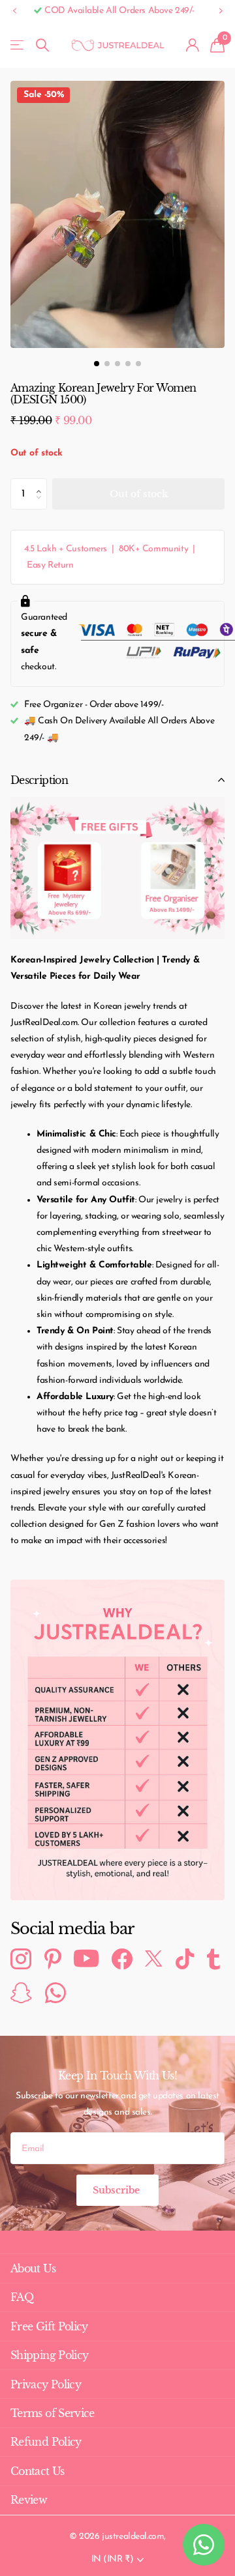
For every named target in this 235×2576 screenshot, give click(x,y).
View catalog (18, 45)
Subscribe (117, 2190)
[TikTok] (185, 1959)
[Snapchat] (21, 1993)
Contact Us (38, 2471)
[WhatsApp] (55, 1993)
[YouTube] (86, 1959)
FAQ (22, 2297)
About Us (33, 2268)
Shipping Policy (49, 2355)
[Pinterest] (53, 1959)
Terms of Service (53, 2413)
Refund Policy (46, 2442)
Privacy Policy (46, 2384)
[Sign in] (193, 45)
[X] (154, 1959)
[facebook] (122, 1959)
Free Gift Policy (49, 2326)
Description (39, 780)
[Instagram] (21, 1959)
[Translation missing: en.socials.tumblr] (213, 1959)
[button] (14, 11)
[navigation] (97, 364)
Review (29, 2500)
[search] (42, 45)
